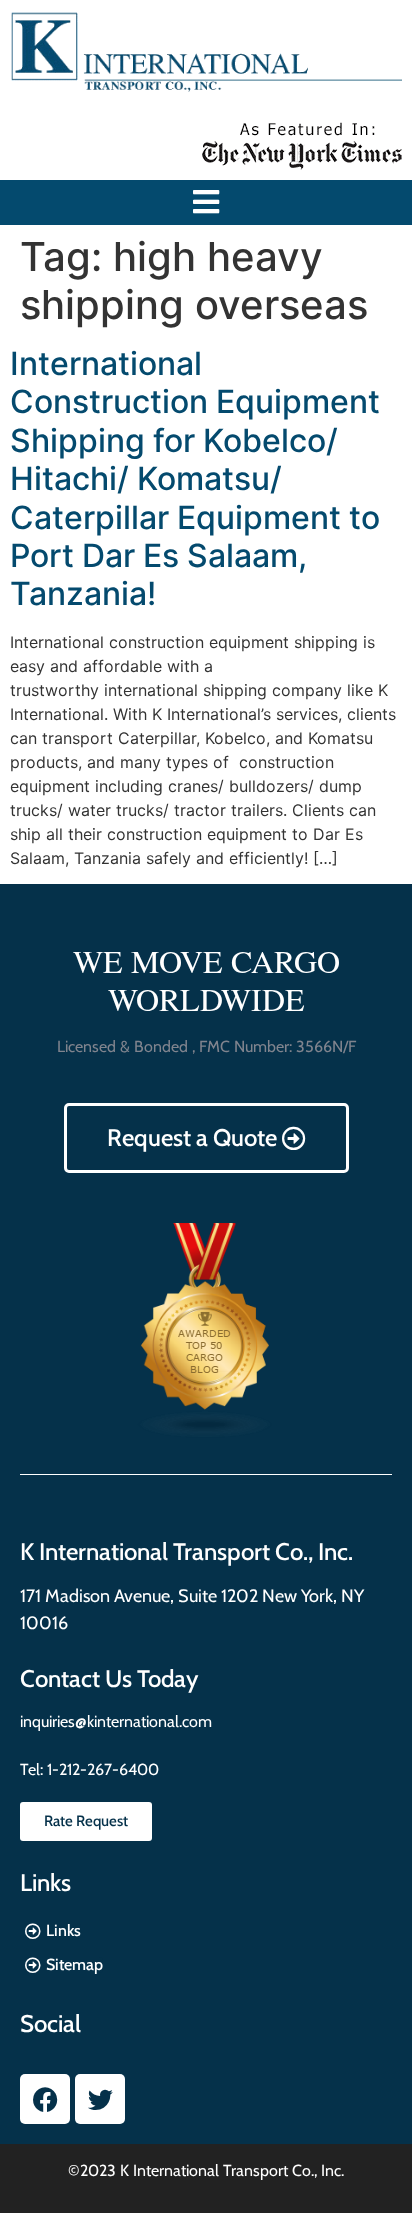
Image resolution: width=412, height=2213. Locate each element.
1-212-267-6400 (101, 1769)
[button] (206, 202)
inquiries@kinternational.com (116, 1721)
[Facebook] (45, 2099)
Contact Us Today (109, 1678)
